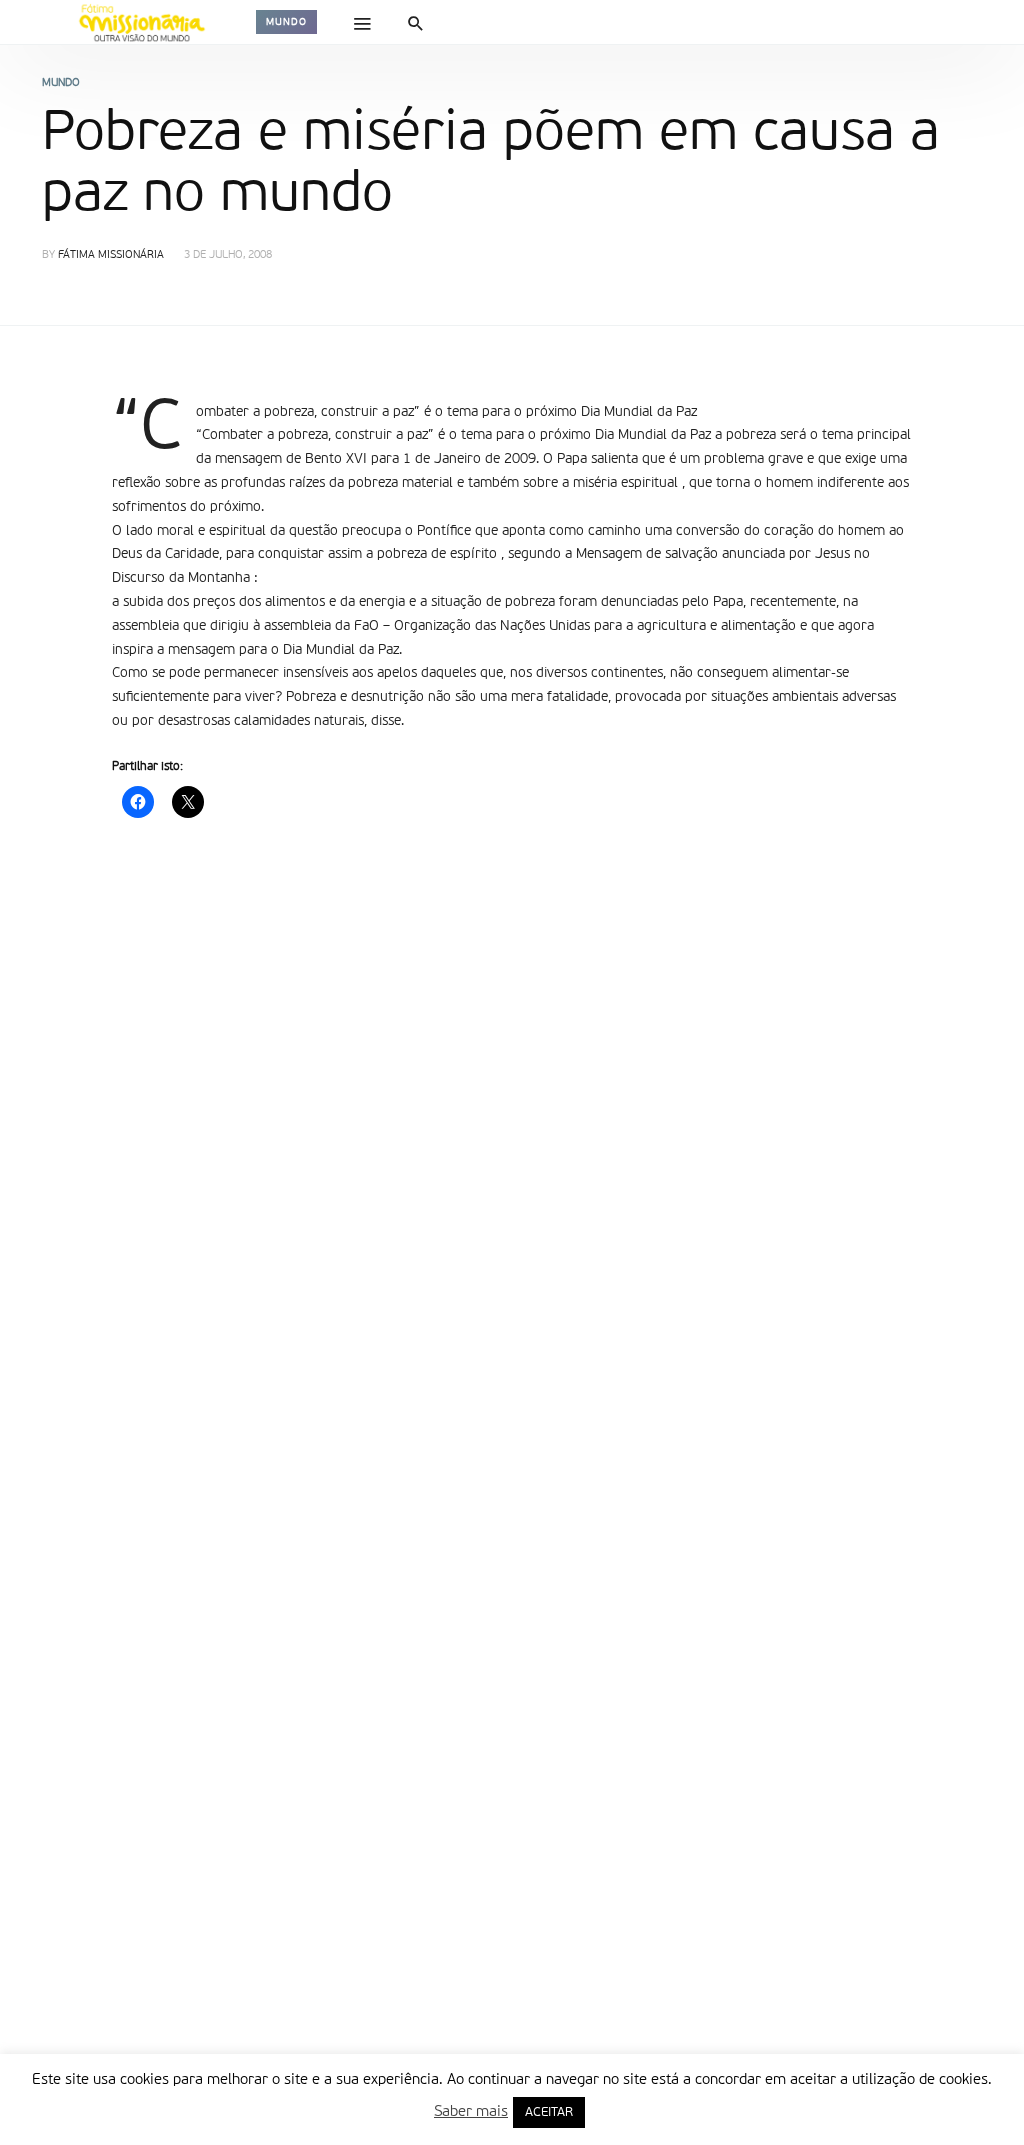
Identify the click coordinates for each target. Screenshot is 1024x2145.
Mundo (286, 22)
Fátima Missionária (111, 255)
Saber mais (471, 2111)
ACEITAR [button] (549, 2112)
